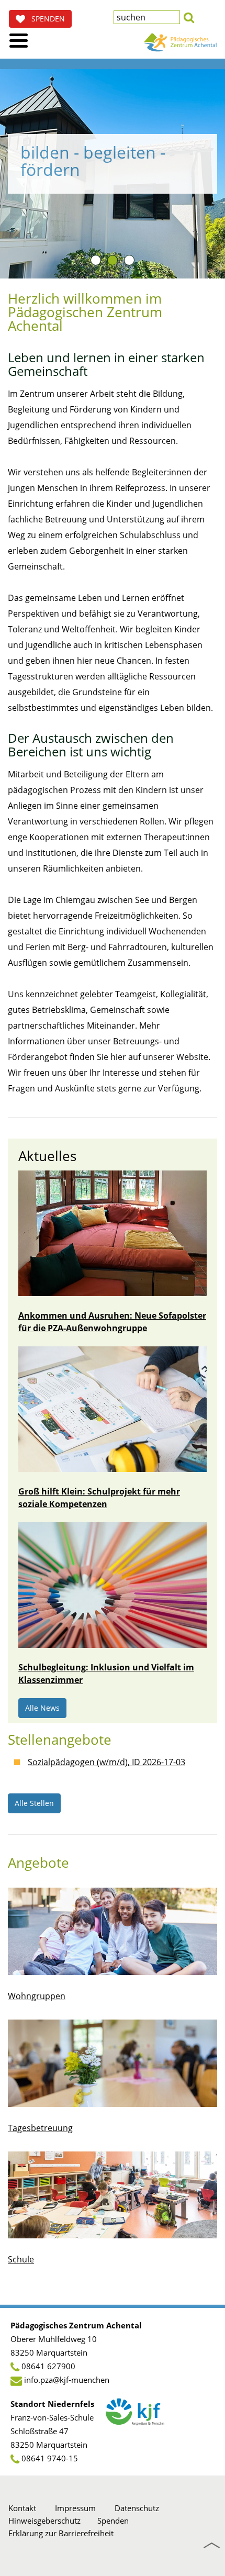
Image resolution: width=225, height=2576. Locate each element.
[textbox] (147, 17)
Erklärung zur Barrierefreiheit (61, 2533)
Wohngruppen (37, 1996)
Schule (21, 2259)
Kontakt (22, 2508)
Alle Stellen (34, 1803)
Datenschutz (137, 2508)
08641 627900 (48, 2366)
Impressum (75, 2508)
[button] (189, 16)
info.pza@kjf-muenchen (67, 2380)
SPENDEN (45, 19)
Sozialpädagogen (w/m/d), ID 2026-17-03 (106, 1762)
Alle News (42, 1708)
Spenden (113, 2521)
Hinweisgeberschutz (44, 2521)
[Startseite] (181, 42)
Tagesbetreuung (40, 2128)
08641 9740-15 (50, 2458)
